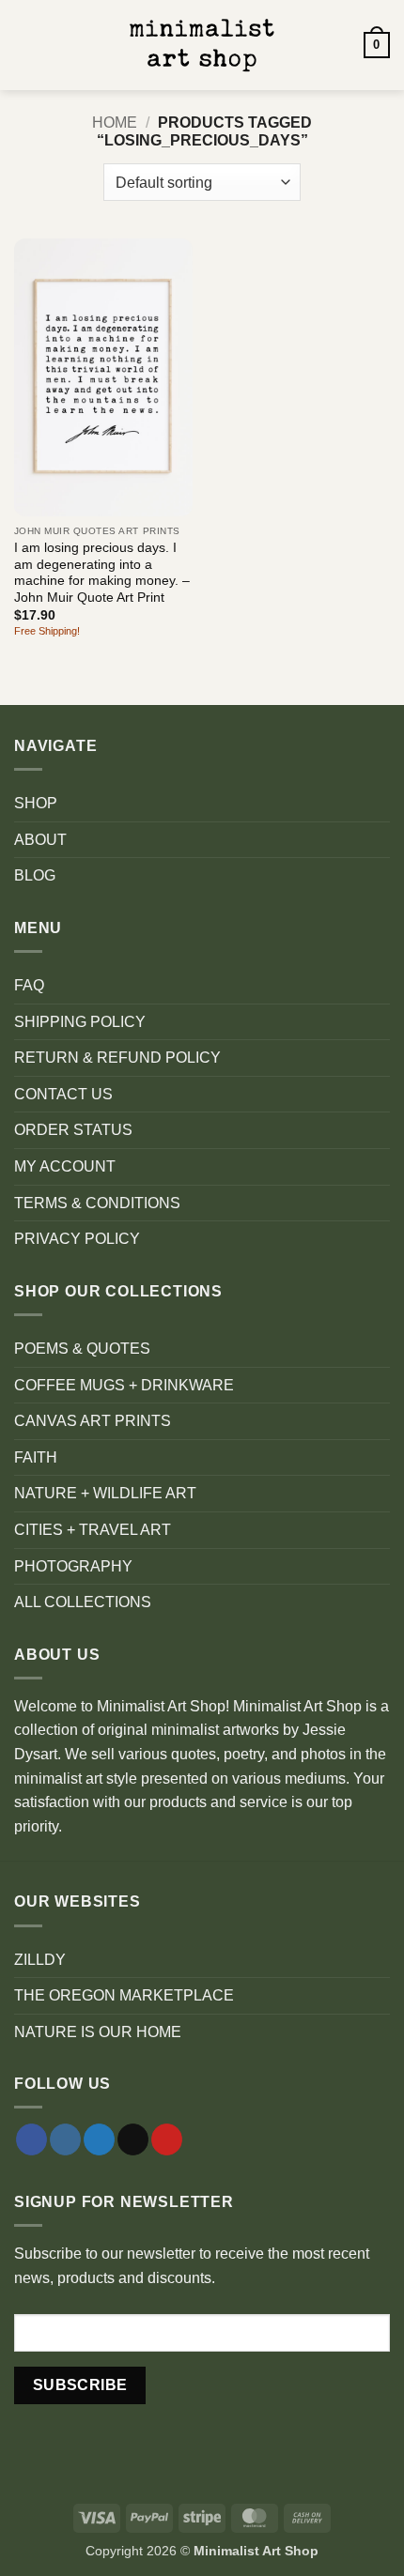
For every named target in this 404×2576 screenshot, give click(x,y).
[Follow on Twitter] (99, 2139)
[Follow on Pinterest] (167, 2139)
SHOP (36, 803)
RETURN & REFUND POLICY (117, 1058)
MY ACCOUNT (65, 1166)
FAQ (29, 985)
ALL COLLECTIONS (83, 1602)
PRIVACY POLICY (77, 1239)
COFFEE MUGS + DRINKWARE (124, 1385)
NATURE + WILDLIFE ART (105, 1493)
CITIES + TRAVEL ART (93, 1530)
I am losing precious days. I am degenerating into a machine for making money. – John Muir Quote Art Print (102, 573)
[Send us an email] (133, 2139)
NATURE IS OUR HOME (98, 2032)
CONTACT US (63, 1094)
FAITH (36, 1457)
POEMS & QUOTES (82, 1349)
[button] (25, 45)
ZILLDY (40, 1960)
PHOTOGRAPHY (73, 1566)
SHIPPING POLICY (80, 1022)
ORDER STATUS (73, 1130)
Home (115, 123)
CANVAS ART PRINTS (93, 1421)
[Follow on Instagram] (65, 2139)
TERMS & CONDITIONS (97, 1203)
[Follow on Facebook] (31, 2139)
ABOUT (40, 840)
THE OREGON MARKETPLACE (124, 1995)
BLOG (35, 875)
